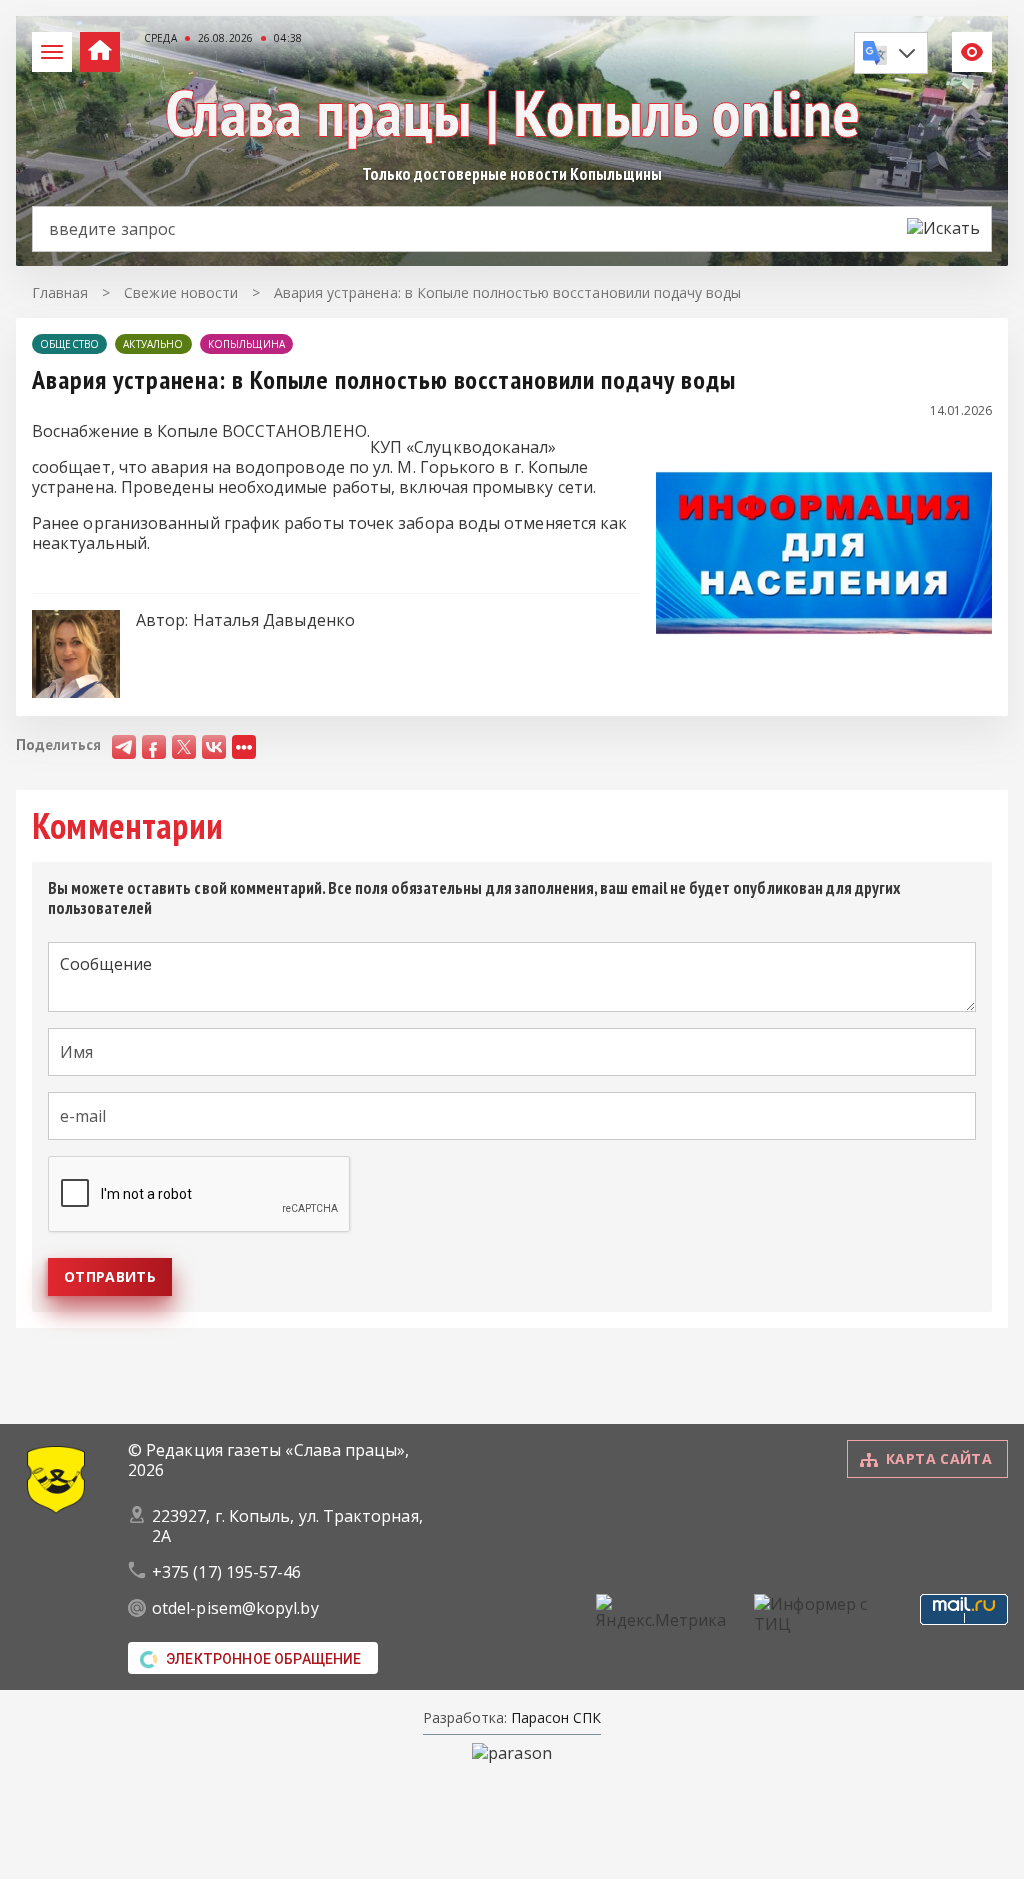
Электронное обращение (264, 1659)
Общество (69, 344)
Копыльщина (247, 344)
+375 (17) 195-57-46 (227, 1572)
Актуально (153, 344)
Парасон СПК (554, 1717)
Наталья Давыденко (274, 620)
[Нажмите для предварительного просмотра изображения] (824, 663)
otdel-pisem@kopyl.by (235, 1608)
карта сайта (939, 1458)
